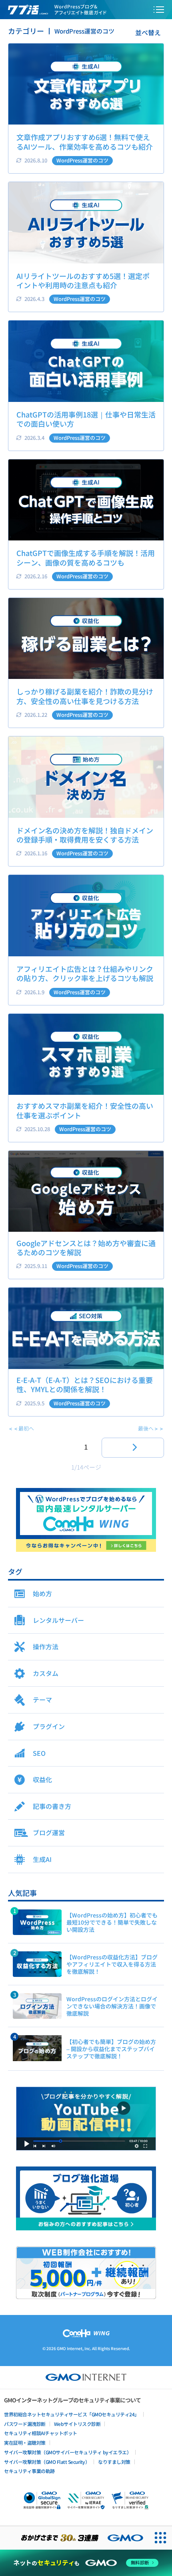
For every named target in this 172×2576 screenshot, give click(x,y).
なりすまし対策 (114, 2462)
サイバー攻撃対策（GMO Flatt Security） (47, 2462)
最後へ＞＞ (151, 1428)
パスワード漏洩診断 (25, 2424)
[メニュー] (159, 10)
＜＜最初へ (21, 1428)
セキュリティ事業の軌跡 (29, 2471)
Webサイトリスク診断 (77, 2424)
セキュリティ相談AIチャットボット (41, 2433)
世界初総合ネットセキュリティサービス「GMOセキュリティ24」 (72, 2414)
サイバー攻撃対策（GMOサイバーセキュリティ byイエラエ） (68, 2452)
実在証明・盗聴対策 (25, 2442)
